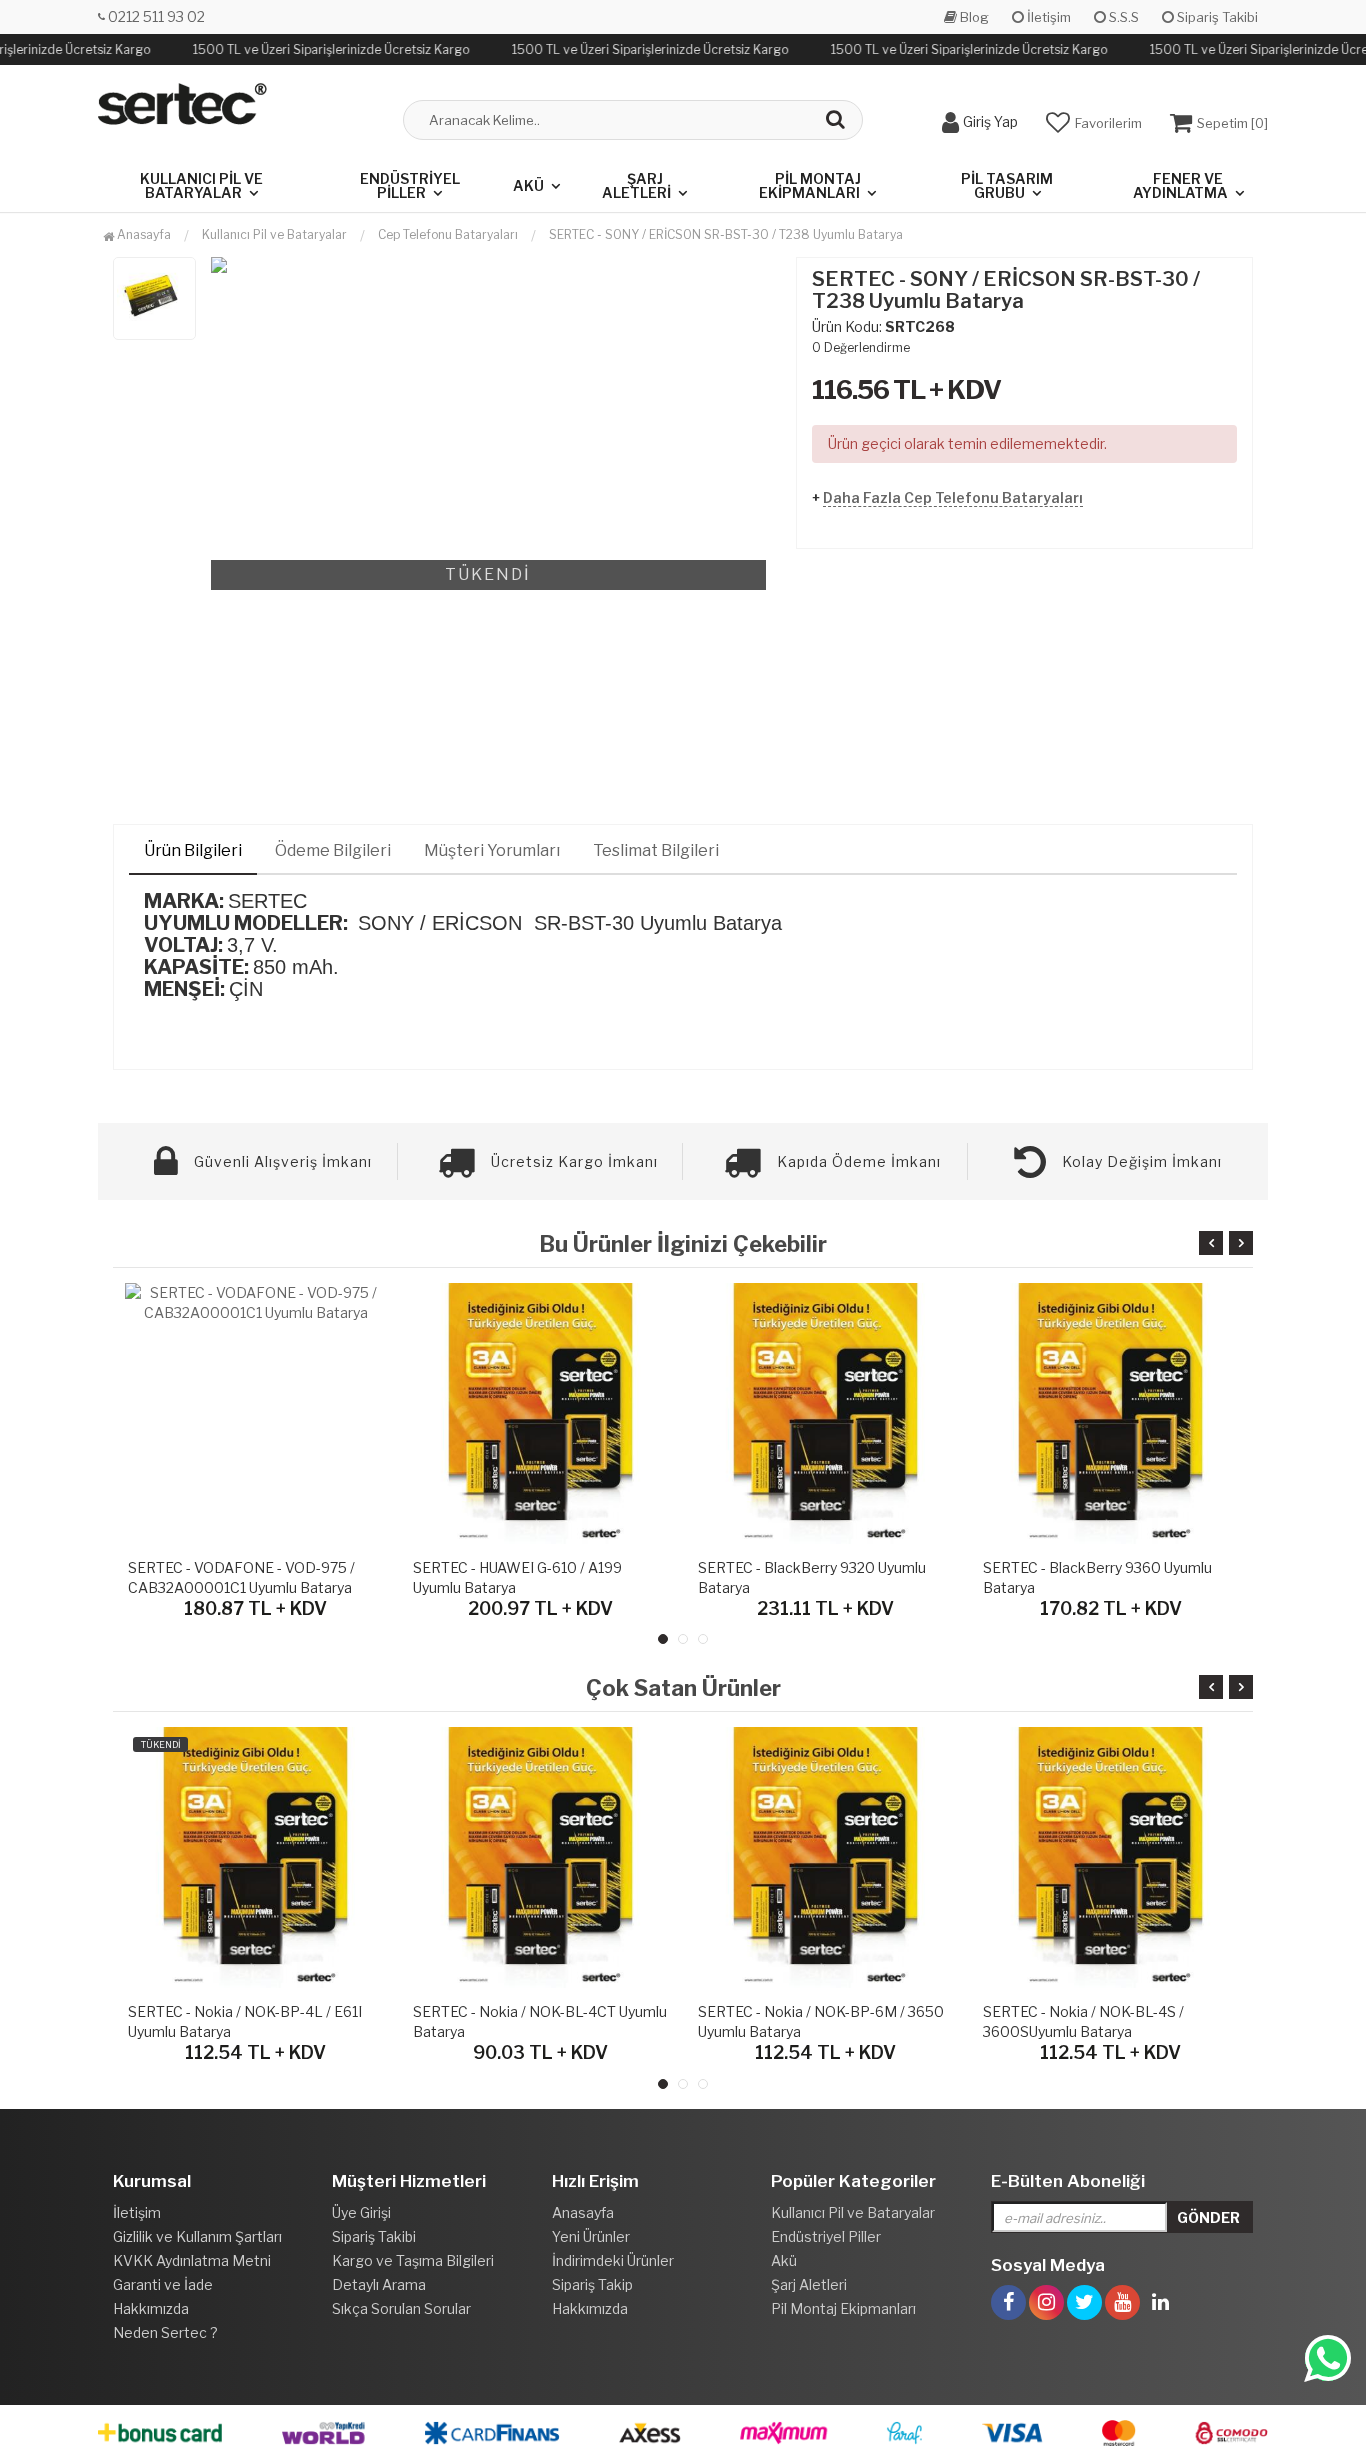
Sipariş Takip (592, 2284)
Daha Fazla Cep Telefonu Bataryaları (953, 497)
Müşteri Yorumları (492, 850)
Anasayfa (142, 234)
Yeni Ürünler (591, 2236)
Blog (973, 17)
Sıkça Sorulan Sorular (401, 2308)
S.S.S (1122, 17)
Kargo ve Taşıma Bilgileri (413, 2260)
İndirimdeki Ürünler (613, 2260)
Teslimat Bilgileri (656, 850)
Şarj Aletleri (636, 185)
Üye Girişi (361, 2212)
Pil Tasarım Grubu (1007, 185)
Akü (528, 185)
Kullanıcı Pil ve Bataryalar (201, 185)
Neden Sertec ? (165, 2332)
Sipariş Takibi (1216, 17)
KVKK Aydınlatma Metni (192, 2260)
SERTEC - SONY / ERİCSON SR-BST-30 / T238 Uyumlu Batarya (726, 234)
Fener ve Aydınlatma (1180, 185)
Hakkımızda (151, 2308)
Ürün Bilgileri (193, 850)
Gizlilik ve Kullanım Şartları (197, 2236)
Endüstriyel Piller (410, 185)
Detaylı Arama (379, 2284)
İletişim (1047, 17)
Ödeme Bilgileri (333, 850)
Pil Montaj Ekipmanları (810, 185)
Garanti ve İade (163, 2284)
